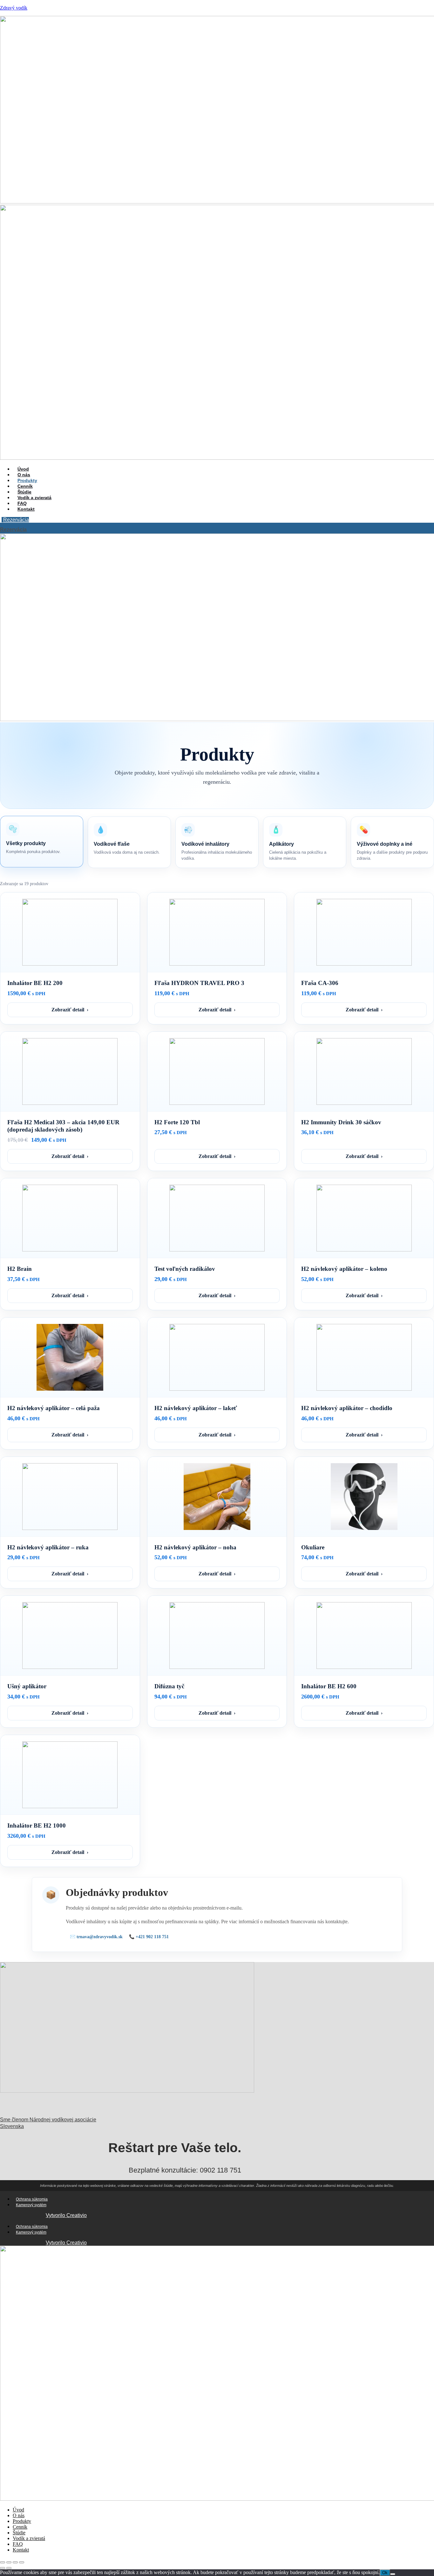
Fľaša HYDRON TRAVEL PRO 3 (199, 983)
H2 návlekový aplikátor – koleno (344, 1269)
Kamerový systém (31, 2205)
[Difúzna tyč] (217, 1636)
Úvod (18, 2510)
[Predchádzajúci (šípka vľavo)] (3, 2568)
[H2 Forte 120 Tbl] (217, 1071)
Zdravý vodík (14, 8)
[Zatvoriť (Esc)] (22, 2562)
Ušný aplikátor (27, 1686)
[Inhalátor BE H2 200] (70, 932)
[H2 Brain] (70, 1218)
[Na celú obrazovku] (9, 2562)
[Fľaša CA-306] (364, 932)
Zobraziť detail (70, 1010)
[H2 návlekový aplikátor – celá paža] (70, 1357)
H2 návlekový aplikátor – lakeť (196, 1408)
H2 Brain (20, 1269)
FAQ (18, 2544)
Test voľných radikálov (185, 1269)
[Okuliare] (364, 1497)
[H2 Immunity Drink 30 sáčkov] (364, 1071)
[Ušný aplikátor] (70, 1636)
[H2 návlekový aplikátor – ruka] (70, 1497)
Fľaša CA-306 (320, 983)
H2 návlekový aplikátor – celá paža (54, 1408)
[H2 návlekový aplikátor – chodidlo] (364, 1357)
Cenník (20, 2527)
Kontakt (26, 509)
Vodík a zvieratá (34, 498)
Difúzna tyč (169, 1686)
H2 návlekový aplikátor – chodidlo (347, 1408)
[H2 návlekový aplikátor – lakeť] (217, 1357)
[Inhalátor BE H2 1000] (70, 1775)
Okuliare (313, 1547)
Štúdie (19, 2533)
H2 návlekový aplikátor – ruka (48, 1547)
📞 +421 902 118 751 (149, 1937)
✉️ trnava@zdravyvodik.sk (96, 1937)
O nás (19, 2515)
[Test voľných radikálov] (217, 1218)
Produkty (22, 2521)
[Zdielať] (15, 2562)
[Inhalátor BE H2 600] (364, 1636)
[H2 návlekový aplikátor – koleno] (364, 1218)
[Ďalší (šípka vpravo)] (9, 2568)
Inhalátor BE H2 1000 (37, 1825)
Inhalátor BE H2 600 (329, 1686)
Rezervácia (16, 520)
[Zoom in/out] (3, 2562)
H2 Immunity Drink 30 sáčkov (341, 1122)
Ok (385, 2573)
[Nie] (393, 2574)
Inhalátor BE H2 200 (35, 983)
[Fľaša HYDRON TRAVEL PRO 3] (217, 932)
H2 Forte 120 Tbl (177, 1122)
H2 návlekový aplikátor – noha (195, 1547)
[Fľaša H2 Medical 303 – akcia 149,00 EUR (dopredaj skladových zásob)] (70, 1071)
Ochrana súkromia (32, 2199)
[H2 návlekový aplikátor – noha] (217, 1497)
